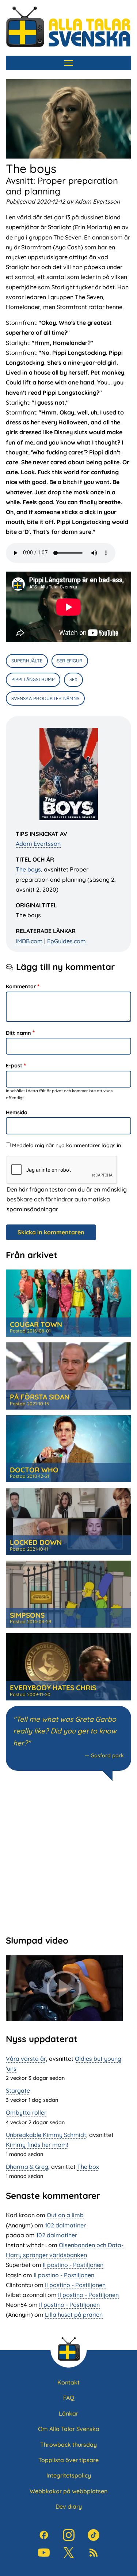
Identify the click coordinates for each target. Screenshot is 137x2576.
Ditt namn (18, 1033)
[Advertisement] (68, 1857)
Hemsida (17, 1112)
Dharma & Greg (27, 2167)
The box (88, 2167)
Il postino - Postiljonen (73, 2265)
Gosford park (107, 1755)
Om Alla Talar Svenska (69, 2429)
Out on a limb (65, 2215)
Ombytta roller (26, 2112)
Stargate (18, 2090)
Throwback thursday (68, 2445)
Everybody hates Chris (53, 1688)
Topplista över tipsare (68, 2460)
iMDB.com (29, 941)
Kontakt (68, 2382)
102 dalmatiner (65, 2225)
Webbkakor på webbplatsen (68, 2491)
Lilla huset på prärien (74, 2315)
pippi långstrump (33, 679)
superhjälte (27, 661)
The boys (28, 869)
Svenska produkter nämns (45, 698)
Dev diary (69, 2506)
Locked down (36, 1542)
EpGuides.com (66, 941)
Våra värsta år (26, 2059)
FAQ (69, 2398)
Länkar (68, 2413)
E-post (14, 1066)
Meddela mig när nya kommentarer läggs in (66, 1145)
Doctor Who (34, 1470)
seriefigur (70, 661)
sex (73, 679)
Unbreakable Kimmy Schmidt (46, 2135)
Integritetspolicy (69, 2475)
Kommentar (21, 986)
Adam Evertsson (38, 844)
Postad (30, 1331)
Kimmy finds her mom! (37, 2145)
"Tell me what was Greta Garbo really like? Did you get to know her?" (65, 1731)
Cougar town (36, 1324)
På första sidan (40, 1397)
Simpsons (27, 1615)
